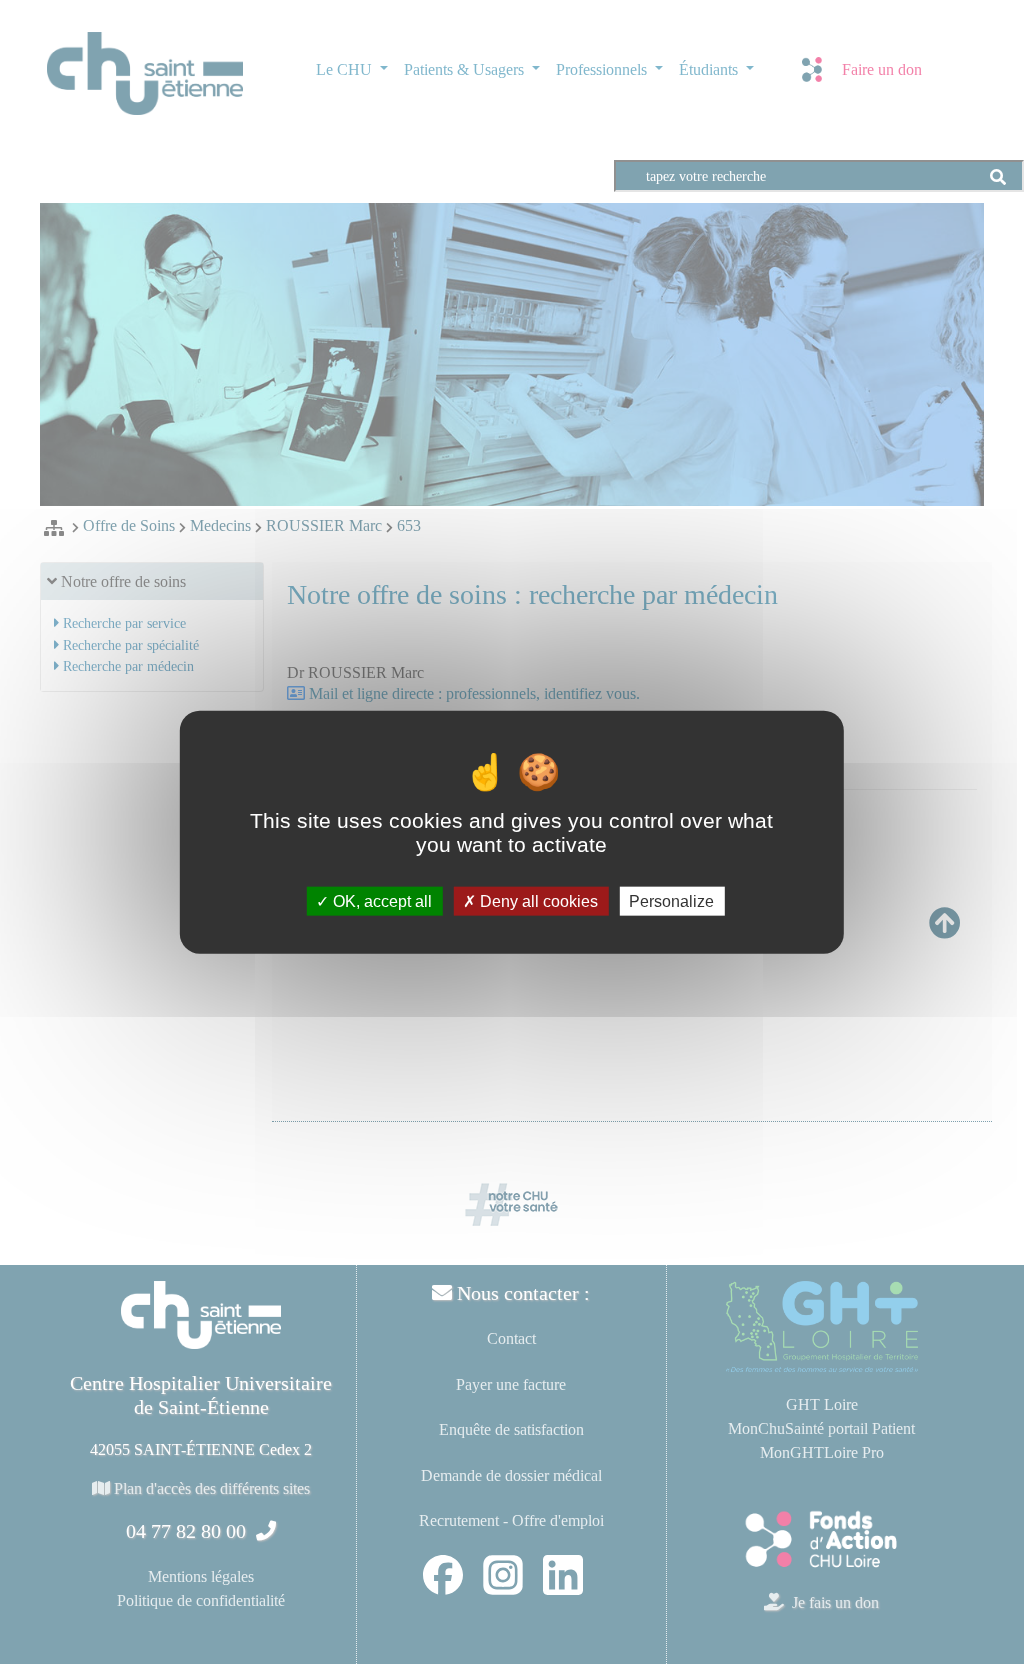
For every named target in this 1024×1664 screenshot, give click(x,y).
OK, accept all (380, 900)
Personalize (671, 900)
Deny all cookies (537, 900)
